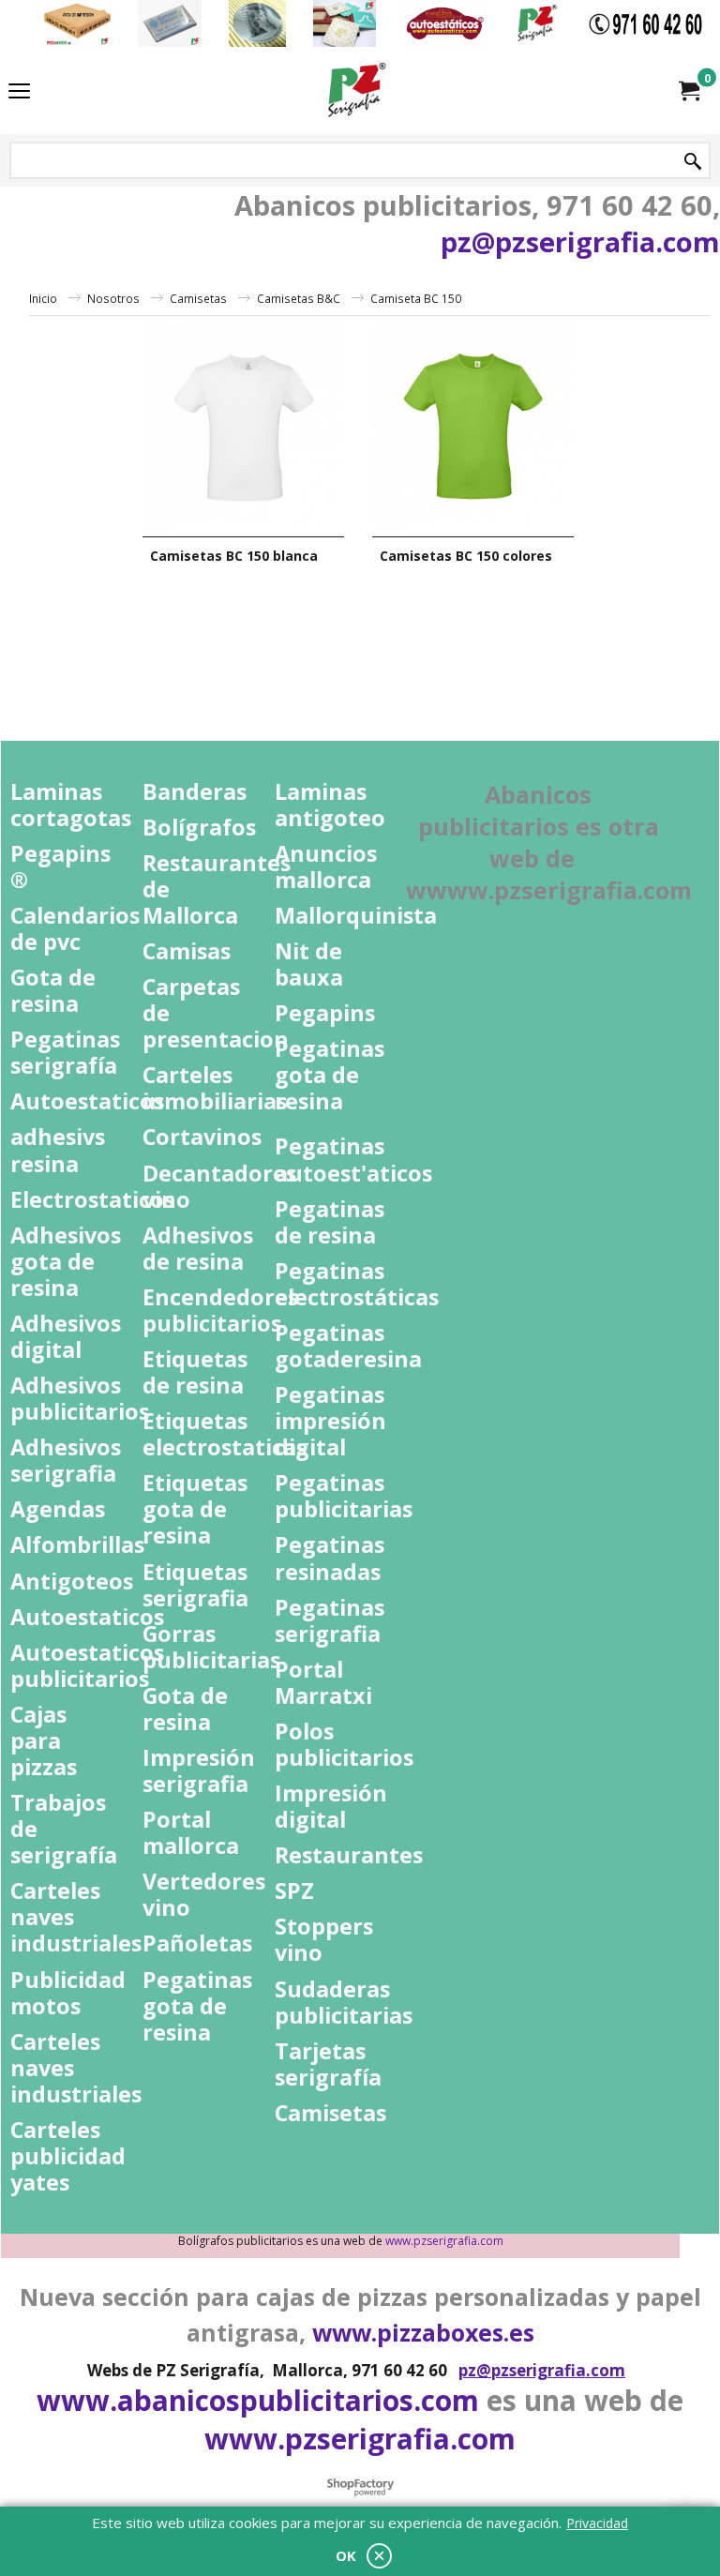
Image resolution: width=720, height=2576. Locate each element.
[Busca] (693, 162)
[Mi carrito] (688, 91)
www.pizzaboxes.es (423, 2332)
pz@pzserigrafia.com (580, 241)
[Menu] (19, 92)
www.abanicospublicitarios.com (258, 2400)
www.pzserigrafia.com (360, 2439)
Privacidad (597, 2523)
